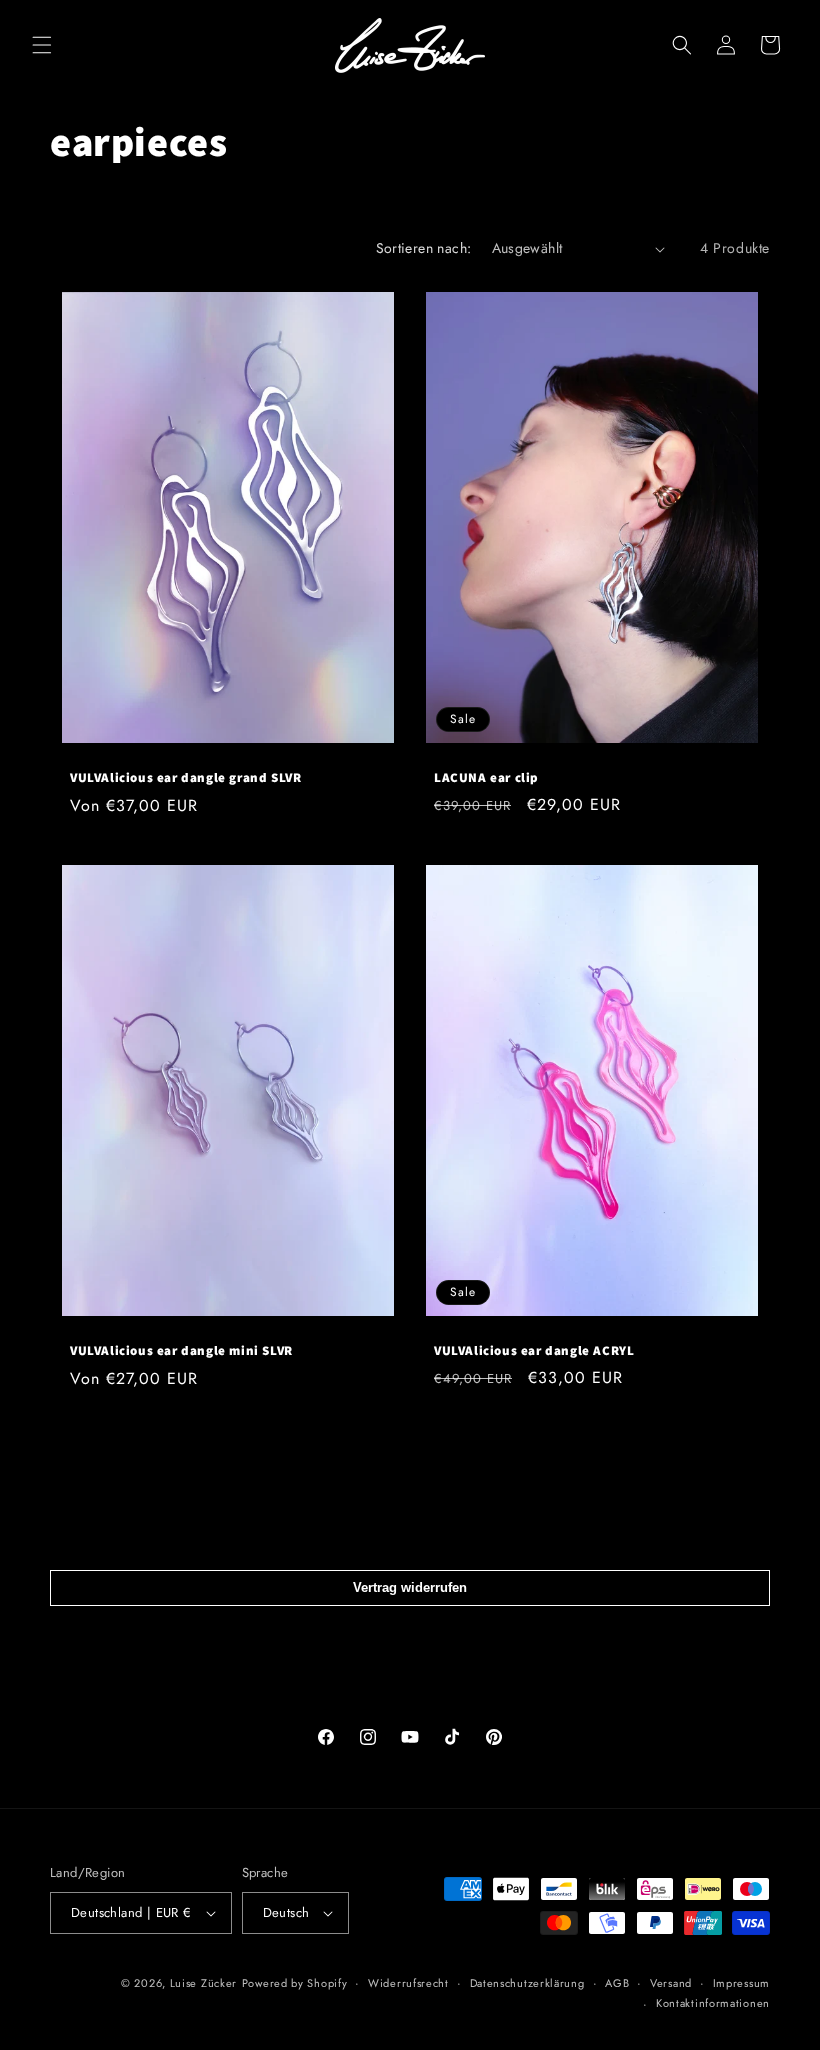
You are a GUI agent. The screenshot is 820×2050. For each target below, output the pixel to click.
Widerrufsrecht (408, 1983)
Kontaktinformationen (713, 2003)
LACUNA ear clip (486, 778)
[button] (42, 45)
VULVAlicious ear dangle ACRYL (534, 1351)
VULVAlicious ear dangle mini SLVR (181, 1351)
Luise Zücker (203, 1983)
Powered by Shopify (295, 1983)
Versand (671, 1983)
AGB (617, 1983)
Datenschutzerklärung (527, 1983)
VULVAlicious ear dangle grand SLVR (185, 778)
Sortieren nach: (424, 248)
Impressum (741, 1983)
